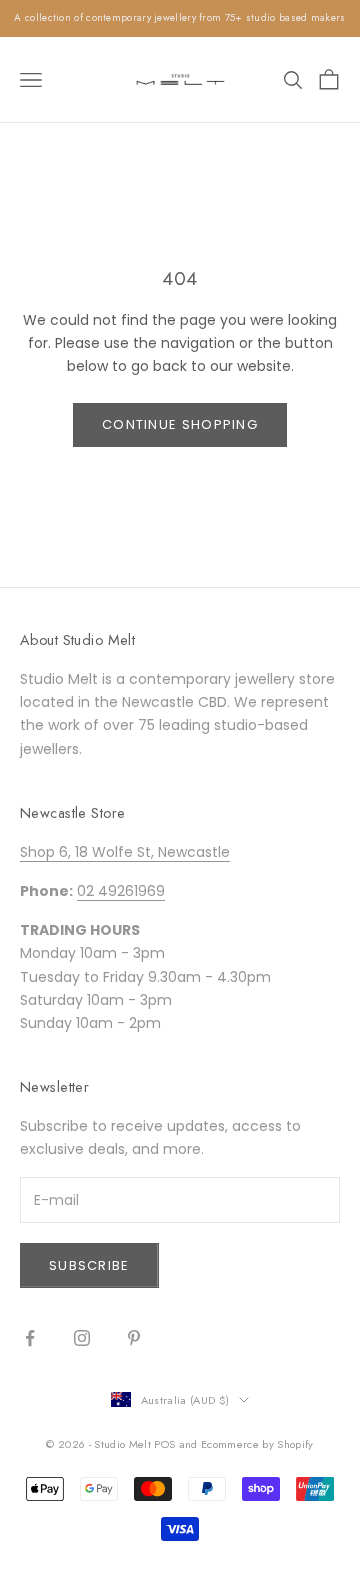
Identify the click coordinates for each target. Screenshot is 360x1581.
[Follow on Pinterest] (134, 1338)
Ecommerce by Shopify (257, 1444)
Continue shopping (180, 424)
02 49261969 (121, 891)
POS (164, 1444)
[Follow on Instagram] (82, 1338)
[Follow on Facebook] (30, 1338)
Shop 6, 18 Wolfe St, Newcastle (125, 852)
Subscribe (89, 1265)
